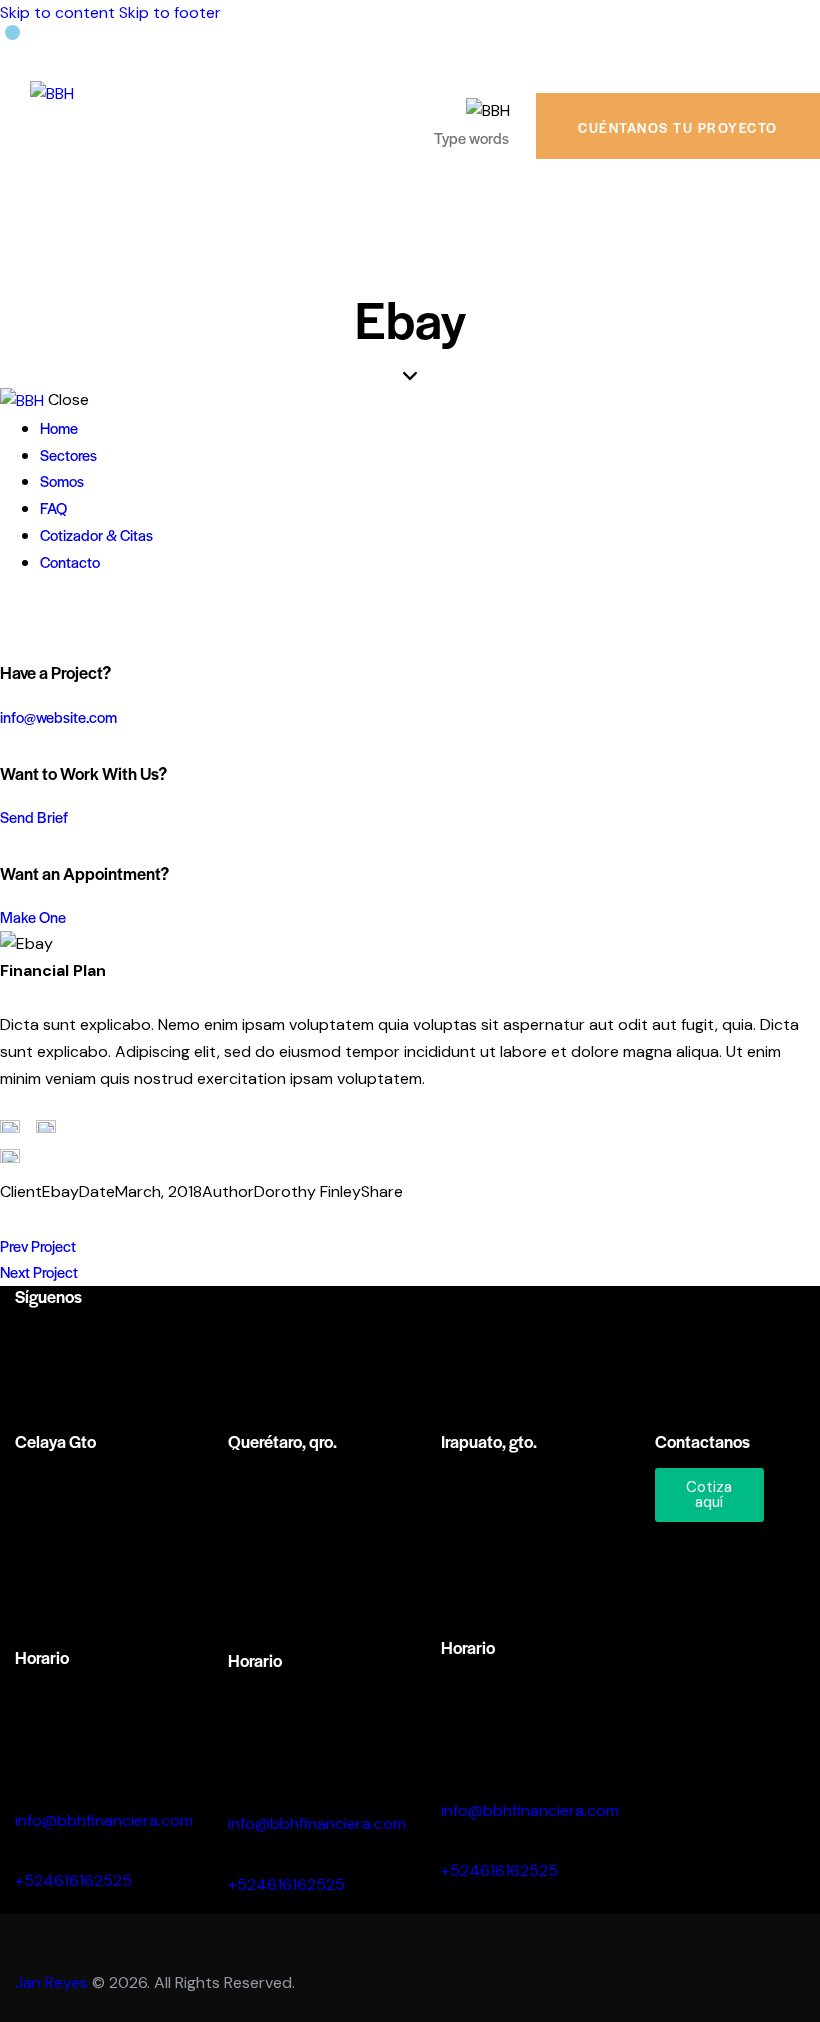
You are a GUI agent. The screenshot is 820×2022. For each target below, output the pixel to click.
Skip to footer (170, 12)
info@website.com (58, 716)
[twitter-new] (33, 615)
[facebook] (95, 1342)
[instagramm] (39, 1342)
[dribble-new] (56, 615)
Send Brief (34, 816)
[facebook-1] (11, 615)
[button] (102, 1219)
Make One (33, 916)
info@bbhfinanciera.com (104, 1820)
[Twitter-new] (11, 1219)
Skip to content (57, 12)
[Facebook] (41, 1219)
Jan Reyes (51, 1982)
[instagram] (78, 615)
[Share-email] (72, 1219)
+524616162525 (73, 1880)
